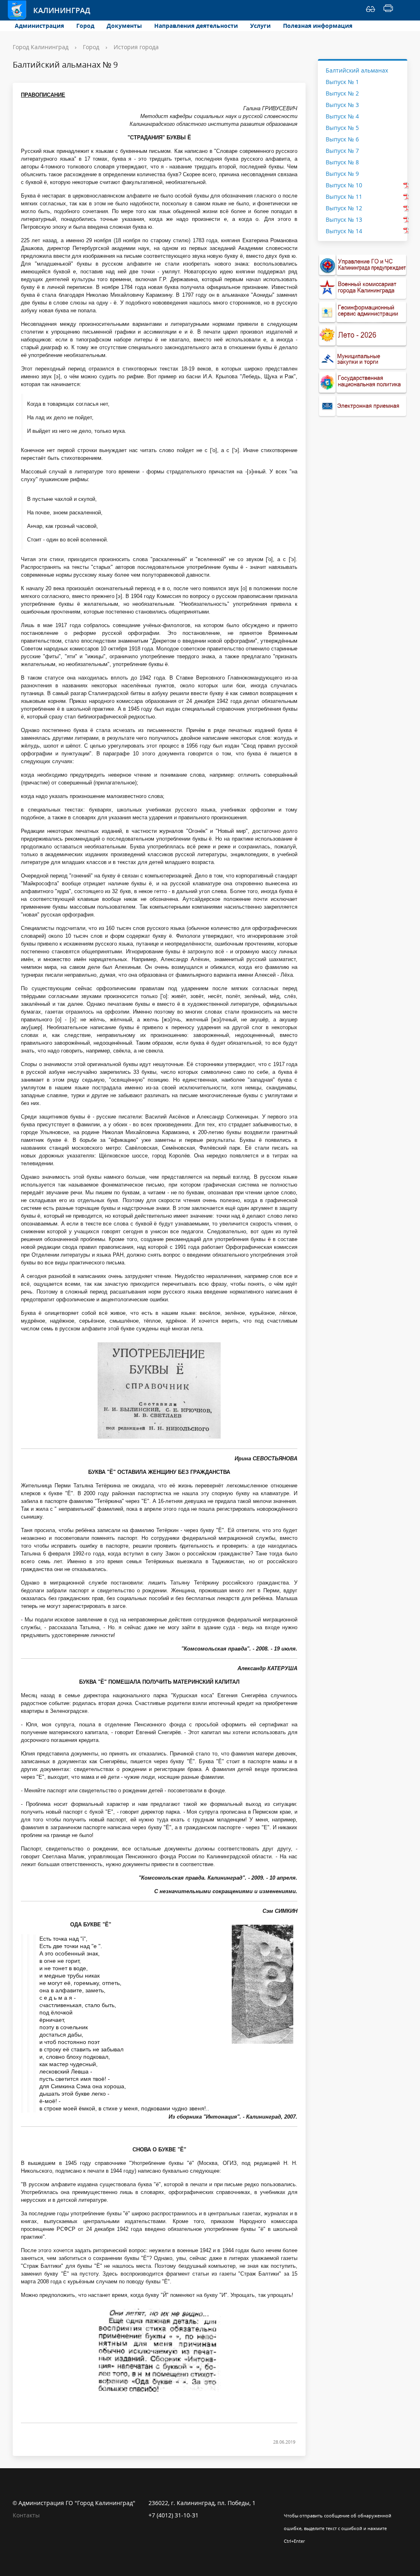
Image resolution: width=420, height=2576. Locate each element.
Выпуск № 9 (342, 174)
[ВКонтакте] (290, 2503)
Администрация (39, 26)
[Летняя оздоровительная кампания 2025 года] (363, 335)
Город (85, 26)
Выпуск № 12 (344, 208)
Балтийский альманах (357, 70)
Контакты (26, 2515)
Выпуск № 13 (344, 219)
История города (136, 47)
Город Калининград (41, 47)
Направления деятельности (196, 26)
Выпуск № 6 (342, 139)
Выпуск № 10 (344, 185)
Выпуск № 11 (344, 197)
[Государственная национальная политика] (363, 382)
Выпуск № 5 (342, 128)
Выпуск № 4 (342, 116)
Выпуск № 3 (342, 105)
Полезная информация (318, 26)
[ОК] (306, 2503)
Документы (124, 26)
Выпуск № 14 (344, 231)
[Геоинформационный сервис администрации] (363, 312)
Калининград (54, 10)
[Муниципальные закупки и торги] (363, 359)
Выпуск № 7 (342, 151)
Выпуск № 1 (342, 82)
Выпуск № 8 (342, 162)
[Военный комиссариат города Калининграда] (363, 288)
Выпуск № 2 (342, 93)
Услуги (260, 26)
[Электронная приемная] (363, 406)
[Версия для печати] (388, 10)
